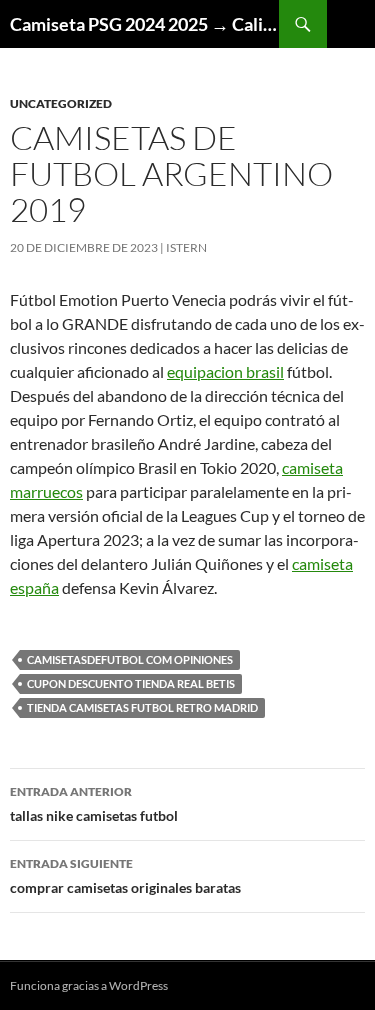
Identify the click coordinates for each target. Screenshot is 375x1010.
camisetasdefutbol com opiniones (130, 659)
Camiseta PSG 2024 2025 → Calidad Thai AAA (144, 24)
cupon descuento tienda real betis (131, 683)
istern (186, 247)
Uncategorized (61, 103)
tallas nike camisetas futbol (94, 804)
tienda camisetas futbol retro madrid (142, 707)
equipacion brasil (225, 371)
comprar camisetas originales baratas (125, 876)
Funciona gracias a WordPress (89, 985)
